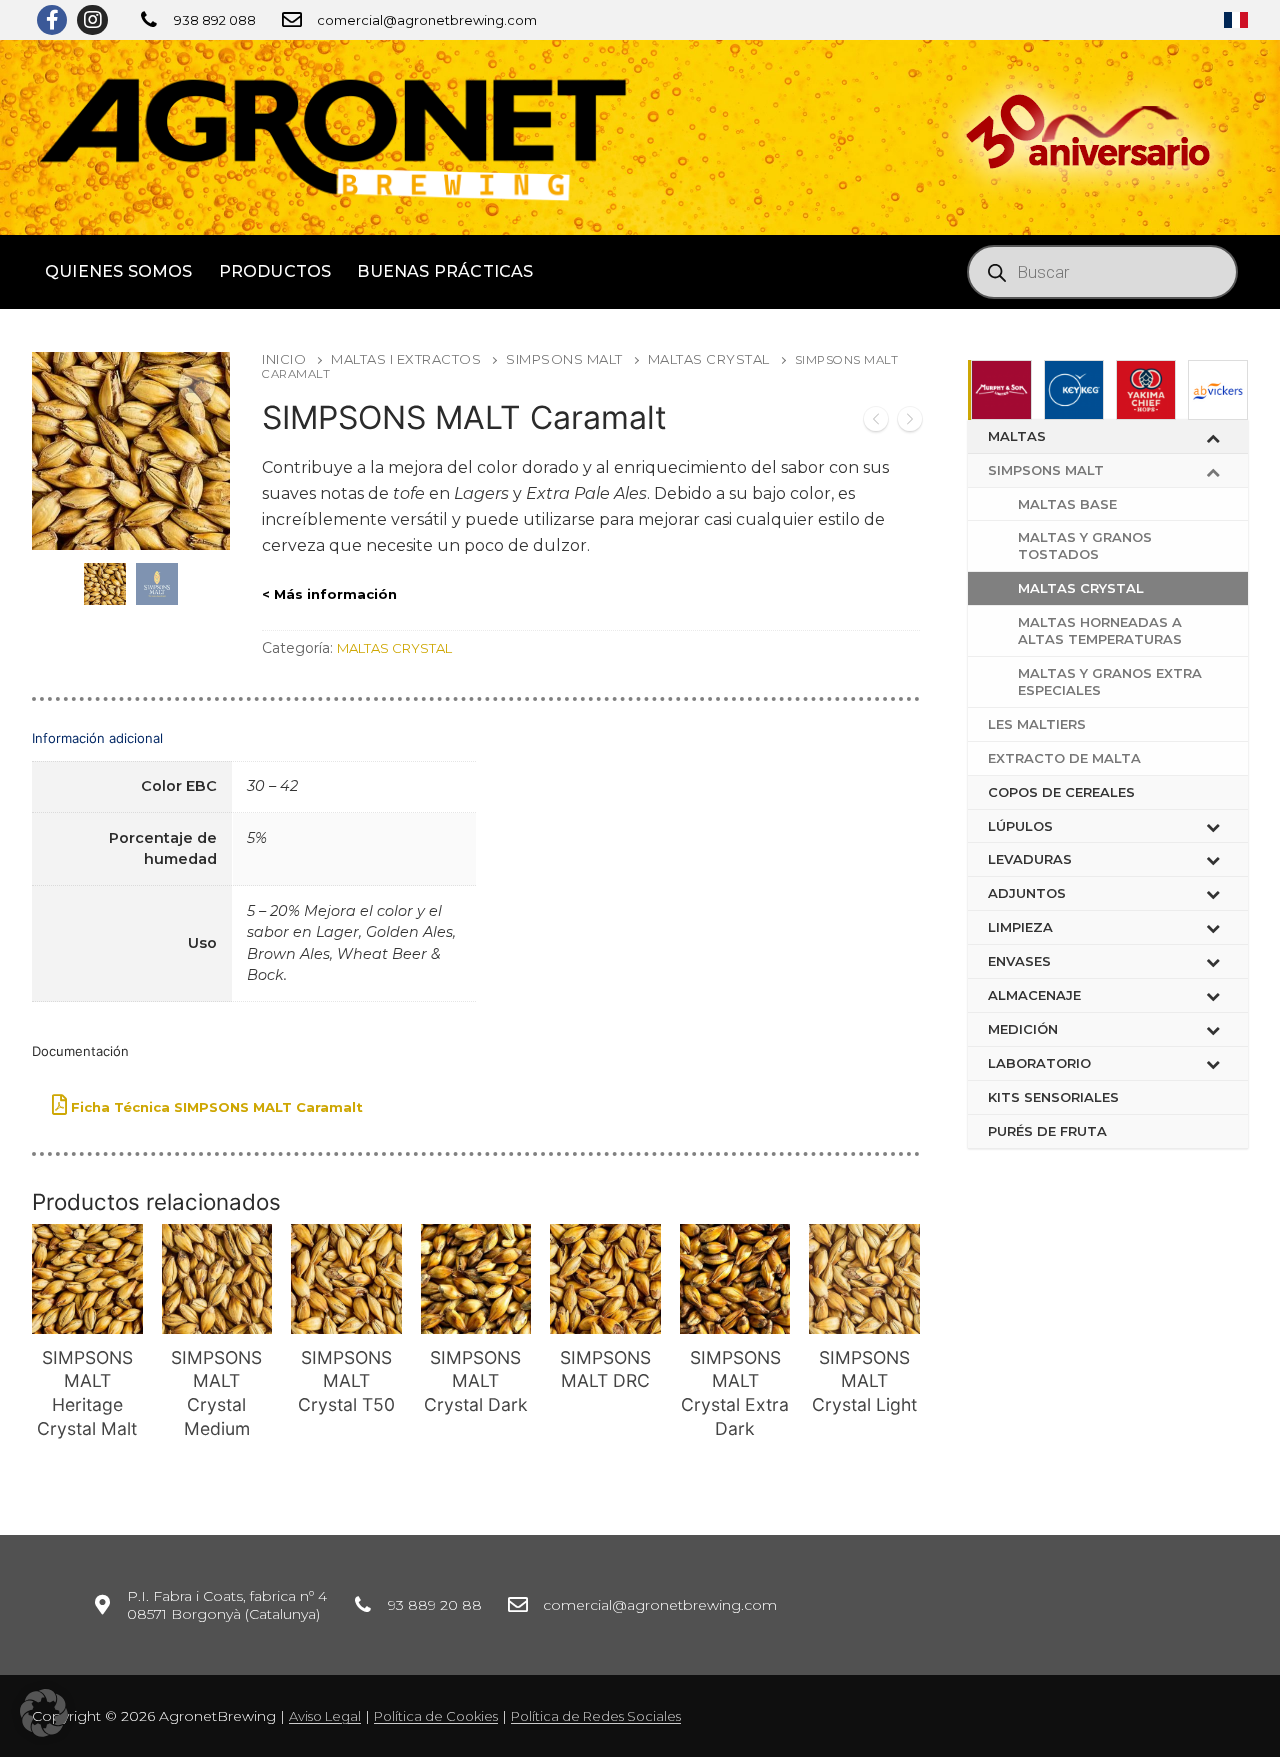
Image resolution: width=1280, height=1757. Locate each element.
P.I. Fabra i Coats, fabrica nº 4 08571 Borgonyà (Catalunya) (227, 1605)
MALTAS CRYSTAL (709, 359)
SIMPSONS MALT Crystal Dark (476, 1381)
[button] (44, 1713)
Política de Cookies (436, 1716)
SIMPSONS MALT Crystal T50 (346, 1381)
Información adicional (97, 738)
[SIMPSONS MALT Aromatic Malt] (876, 422)
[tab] (476, 861)
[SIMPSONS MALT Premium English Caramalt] (910, 422)
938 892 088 (215, 20)
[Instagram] (92, 20)
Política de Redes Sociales (596, 1716)
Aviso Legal (325, 1716)
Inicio (284, 359)
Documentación (80, 1051)
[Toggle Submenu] (1213, 436)
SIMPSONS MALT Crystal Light (864, 1381)
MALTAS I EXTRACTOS (406, 359)
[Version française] (1236, 20)
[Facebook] (52, 20)
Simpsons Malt (564, 359)
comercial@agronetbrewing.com (427, 20)
